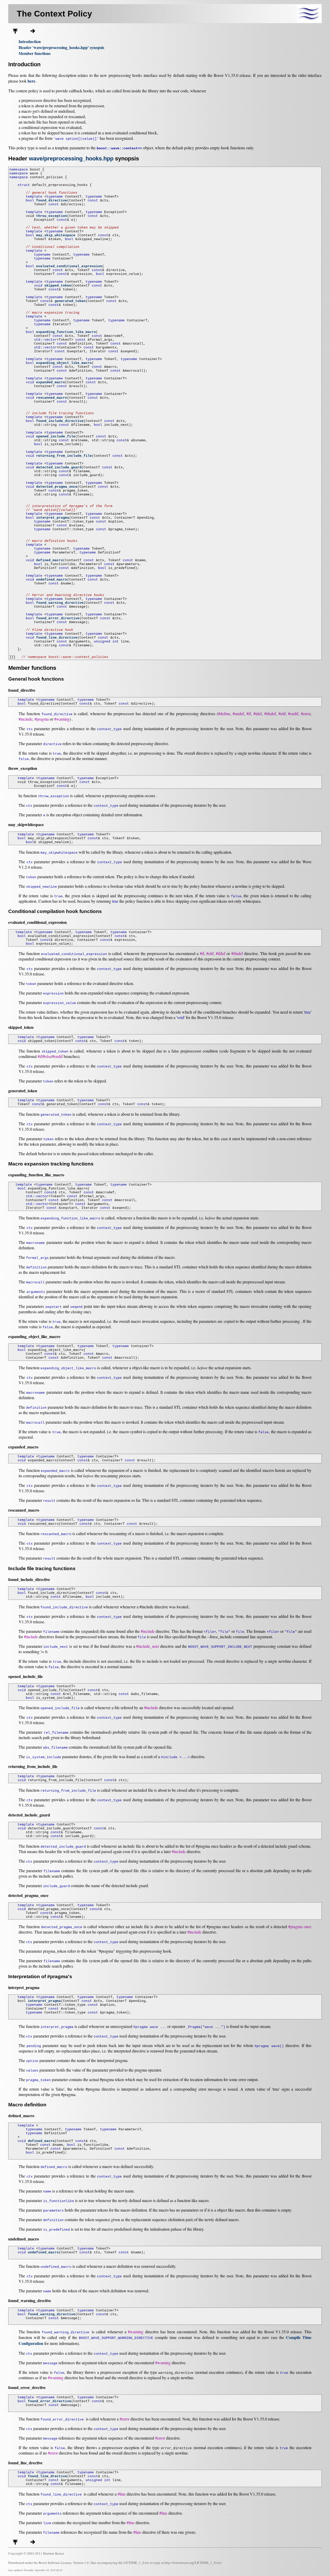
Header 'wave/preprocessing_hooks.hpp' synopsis (61, 47)
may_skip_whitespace (56, 235)
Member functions (35, 53)
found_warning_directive (60, 603)
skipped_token (58, 286)
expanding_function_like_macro (66, 332)
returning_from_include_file (64, 456)
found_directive (52, 201)
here (31, 81)
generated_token (70, 301)
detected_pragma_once (57, 487)
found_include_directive (60, 421)
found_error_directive (58, 618)
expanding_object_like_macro (64, 363)
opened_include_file (56, 437)
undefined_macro (52, 580)
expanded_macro (51, 382)
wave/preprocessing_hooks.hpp (71, 158)
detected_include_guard (59, 467)
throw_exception (52, 216)
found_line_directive (57, 638)
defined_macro (49, 560)
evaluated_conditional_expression (69, 266)
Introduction (30, 41)
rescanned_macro (52, 398)
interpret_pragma (53, 518)
